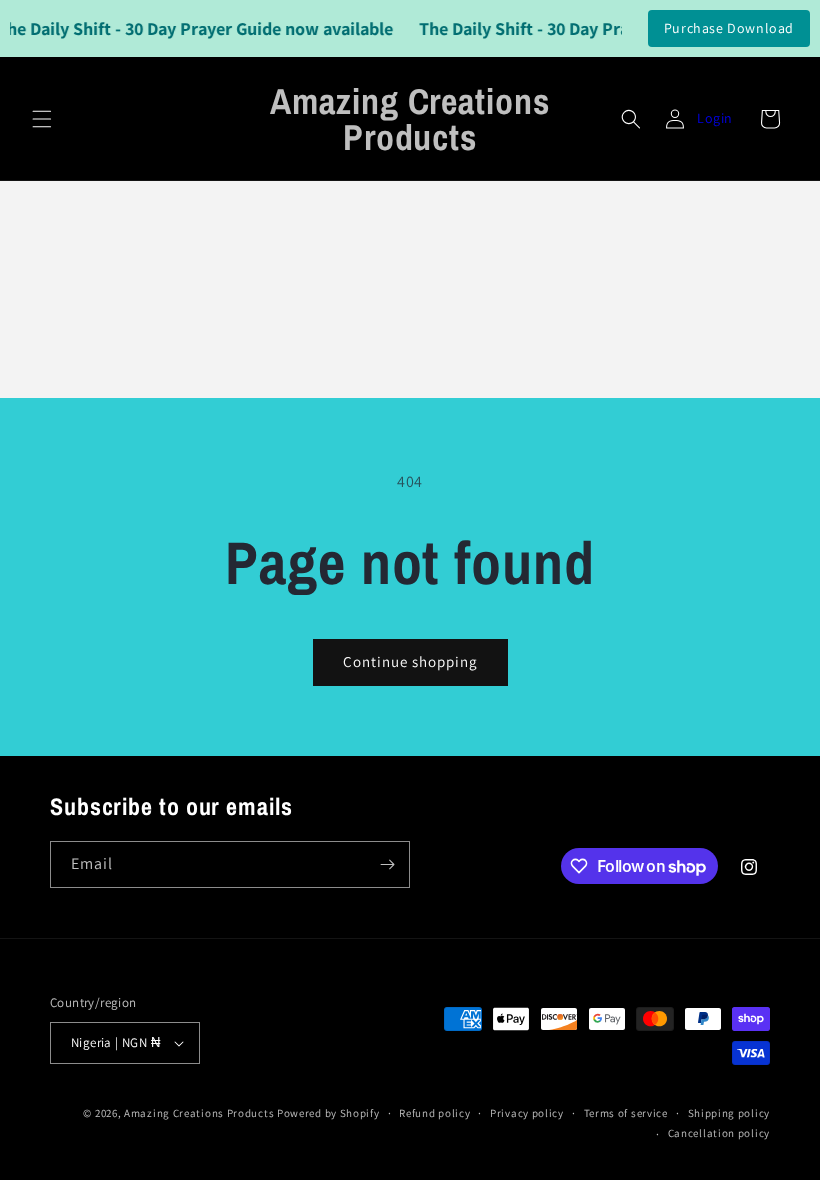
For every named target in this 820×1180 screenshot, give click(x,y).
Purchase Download (729, 28)
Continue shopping (410, 661)
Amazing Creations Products (200, 1113)
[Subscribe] (387, 864)
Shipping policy (729, 1113)
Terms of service (626, 1113)
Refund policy (434, 1113)
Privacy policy (527, 1113)
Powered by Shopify (328, 1113)
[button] (42, 119)
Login (715, 118)
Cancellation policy (719, 1133)
